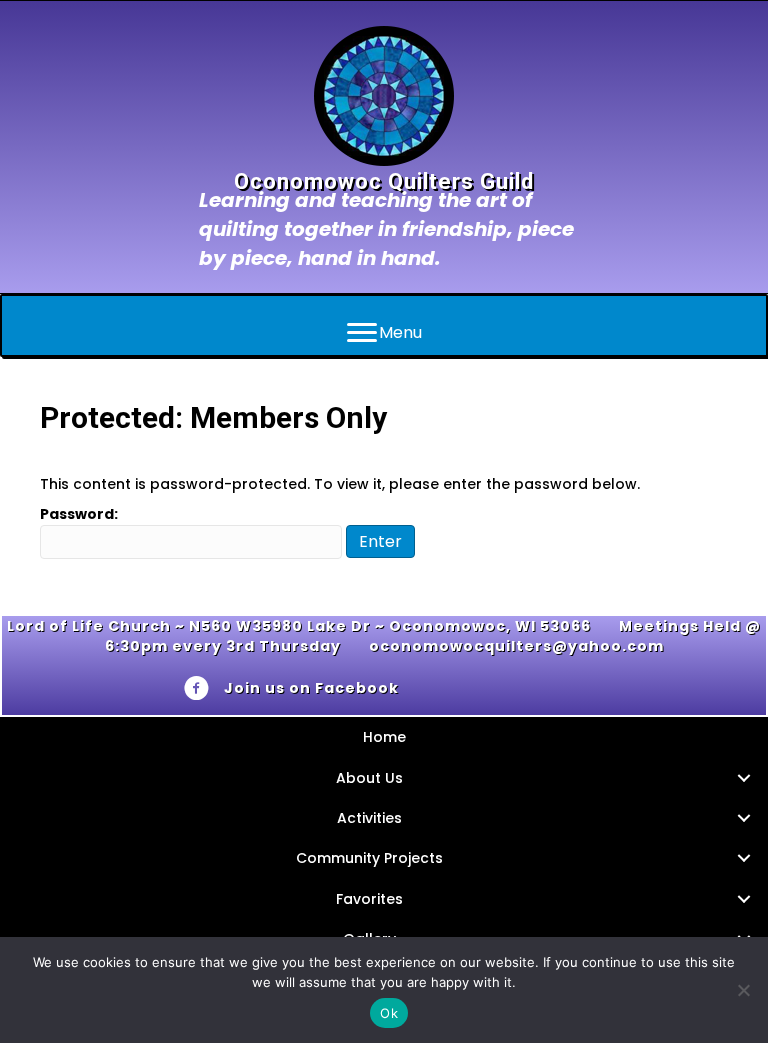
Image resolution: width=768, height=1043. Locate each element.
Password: (79, 514)
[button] (743, 777)
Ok (389, 1013)
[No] (743, 990)
